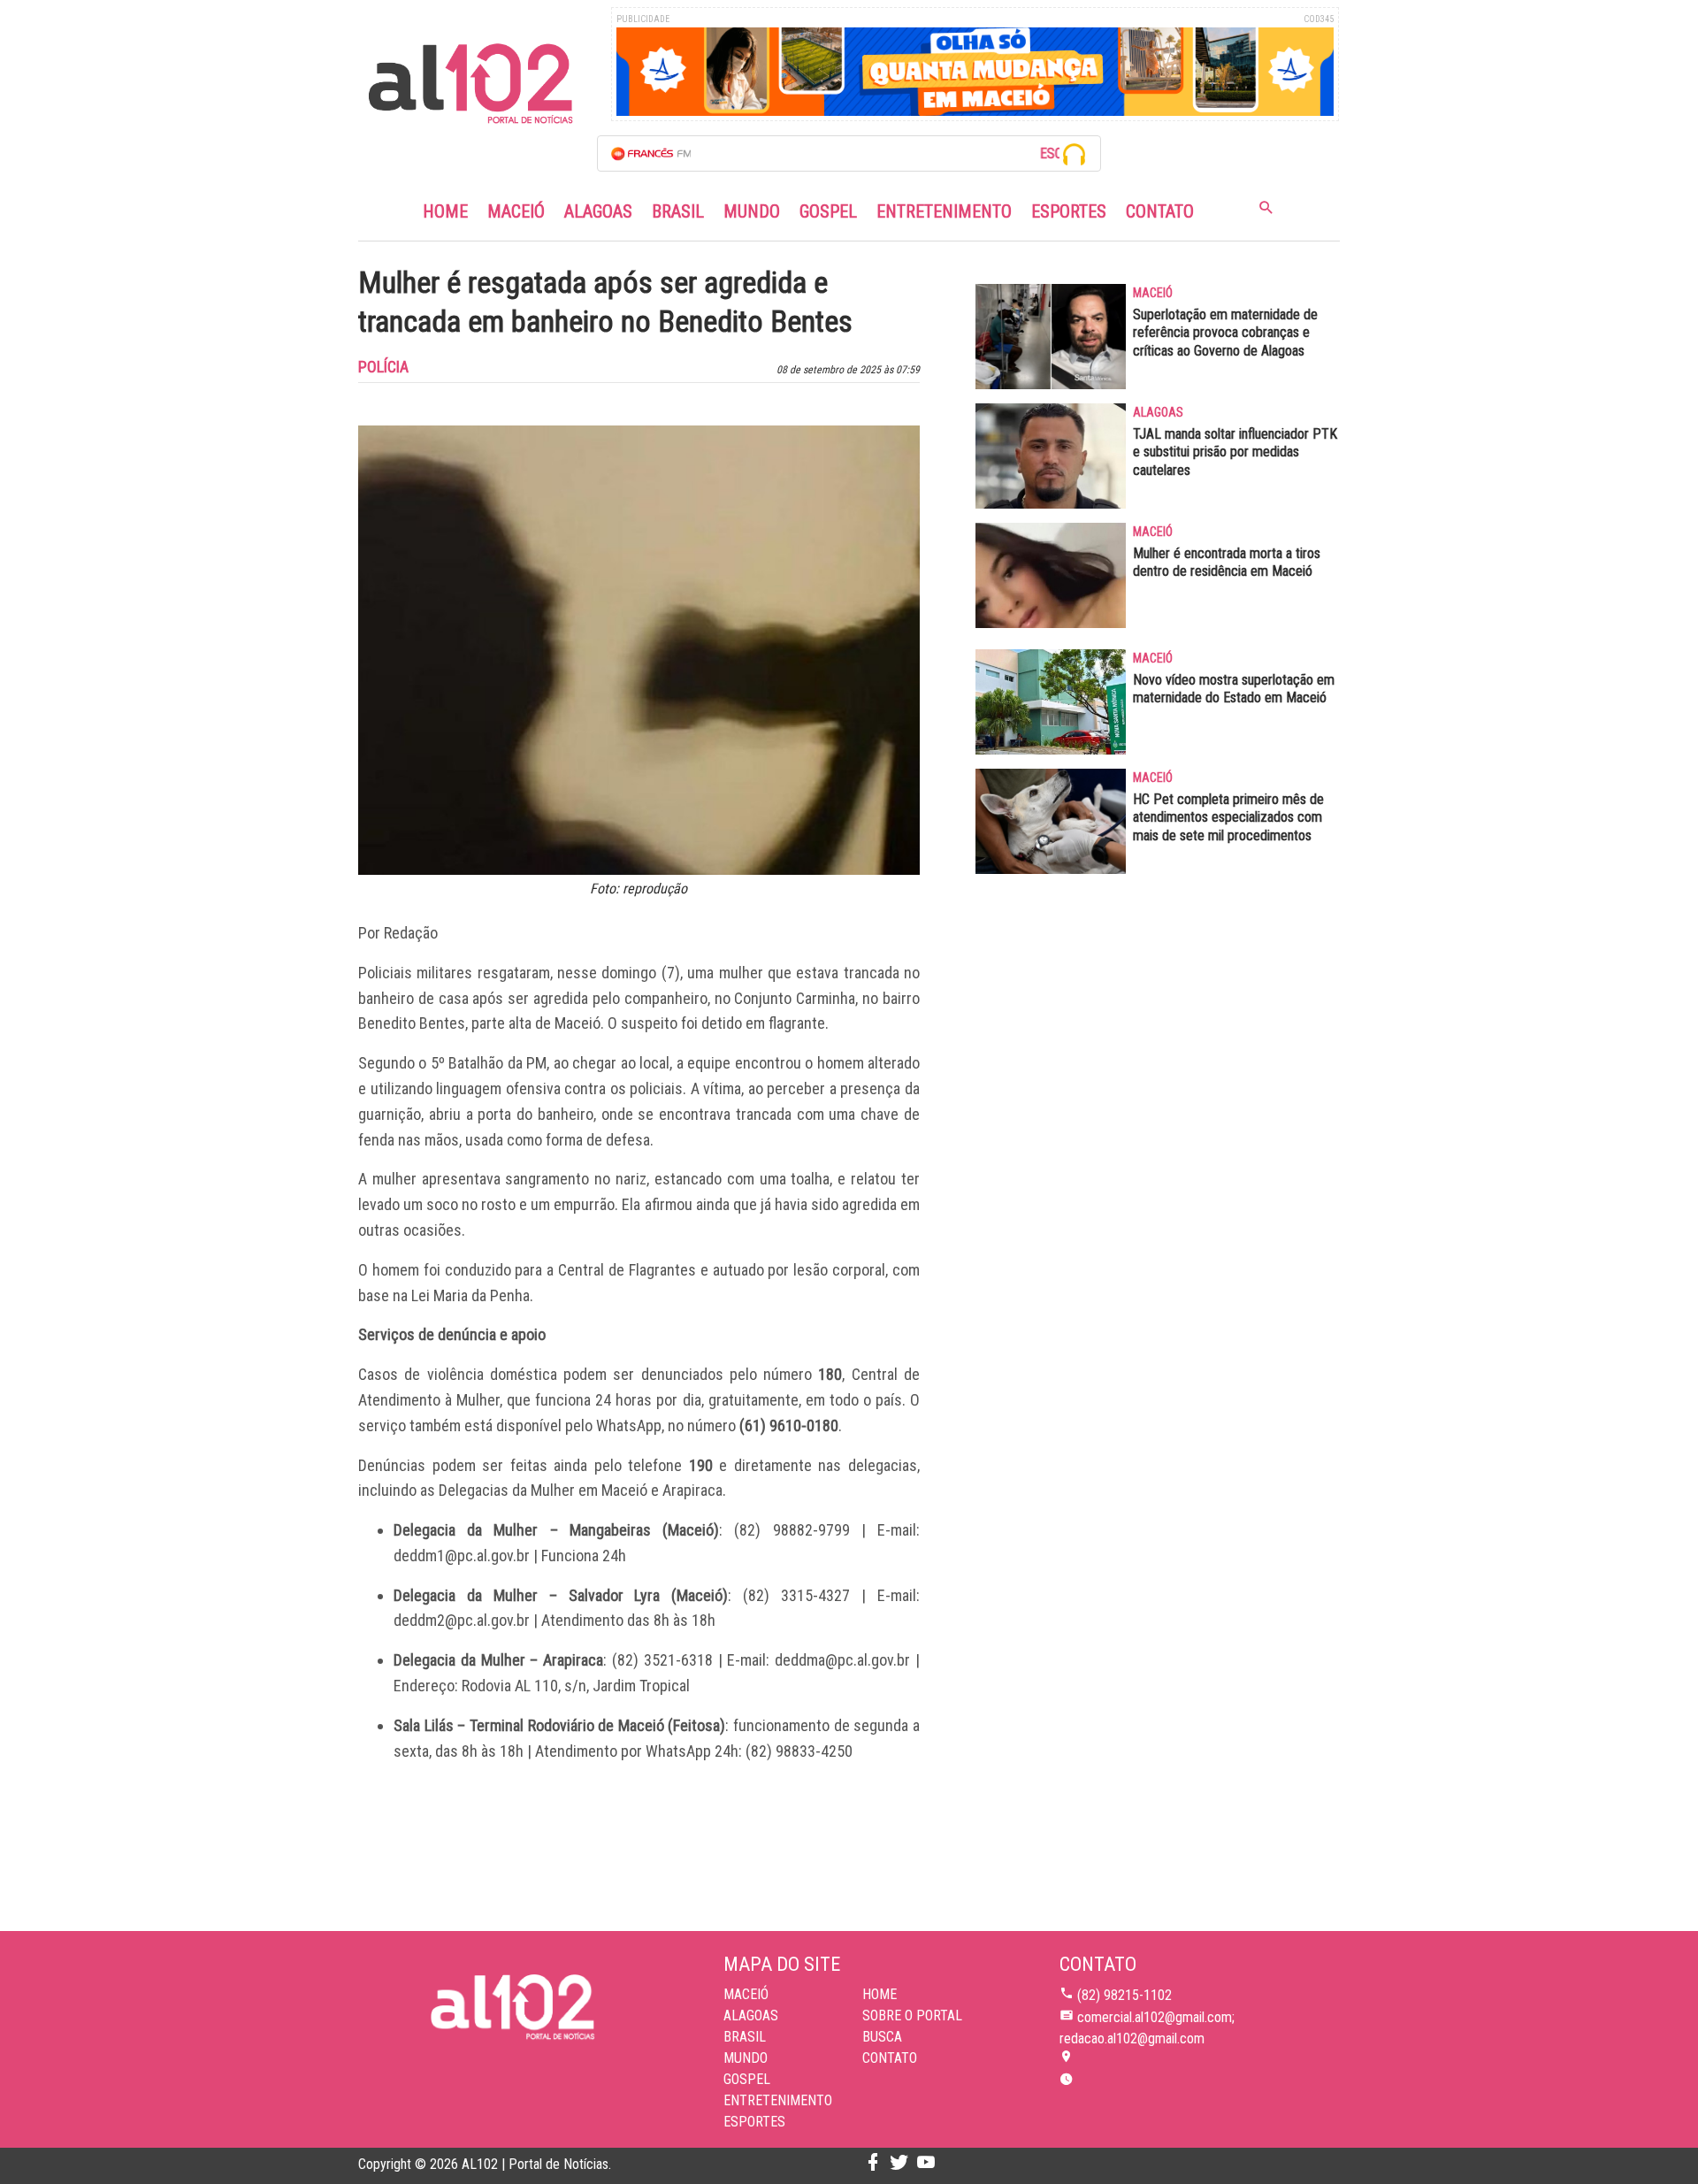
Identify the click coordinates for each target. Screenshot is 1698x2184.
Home (445, 211)
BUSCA (882, 2037)
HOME (880, 1994)
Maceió (516, 211)
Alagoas (598, 211)
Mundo (752, 211)
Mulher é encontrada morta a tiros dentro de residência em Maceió (1227, 563)
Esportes (1069, 211)
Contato (1160, 211)
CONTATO (890, 2058)
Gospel (828, 211)
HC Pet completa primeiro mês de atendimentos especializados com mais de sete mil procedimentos (1228, 818)
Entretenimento (944, 211)
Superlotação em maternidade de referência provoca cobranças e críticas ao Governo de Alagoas (1225, 333)
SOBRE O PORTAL (912, 2015)
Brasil (678, 211)
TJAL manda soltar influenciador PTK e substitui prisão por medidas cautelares (1235, 452)
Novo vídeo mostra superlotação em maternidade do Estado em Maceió (1234, 689)
